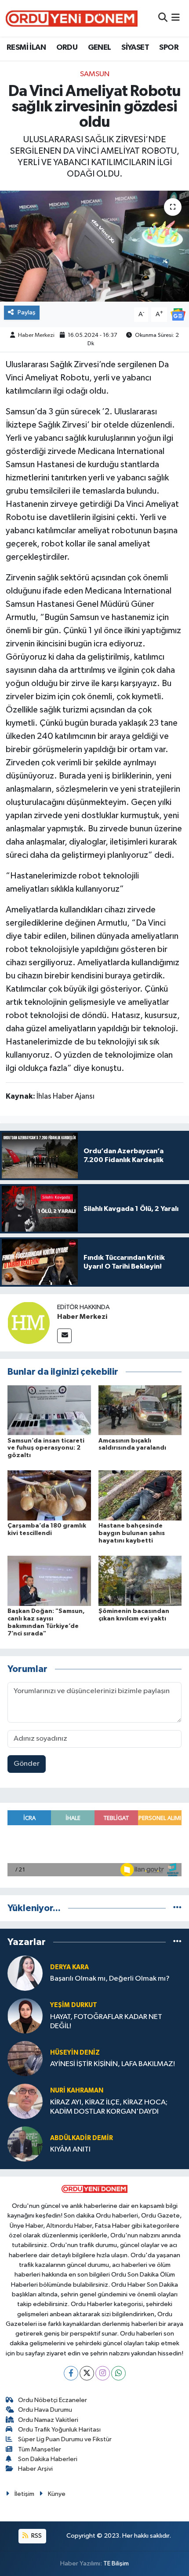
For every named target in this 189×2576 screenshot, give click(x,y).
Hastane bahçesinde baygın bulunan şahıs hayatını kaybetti (132, 1533)
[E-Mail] (64, 1336)
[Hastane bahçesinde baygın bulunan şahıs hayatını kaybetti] (140, 1495)
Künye (57, 2494)
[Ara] (163, 18)
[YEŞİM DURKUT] (25, 2016)
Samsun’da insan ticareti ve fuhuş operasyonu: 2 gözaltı (46, 1448)
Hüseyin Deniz (75, 2053)
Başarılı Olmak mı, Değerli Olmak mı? (110, 1979)
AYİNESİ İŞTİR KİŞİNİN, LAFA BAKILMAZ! (113, 2064)
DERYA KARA (69, 1967)
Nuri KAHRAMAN (77, 2091)
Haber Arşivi (35, 2469)
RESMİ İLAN (26, 48)
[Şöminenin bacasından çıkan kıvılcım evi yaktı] (140, 1581)
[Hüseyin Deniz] (25, 2058)
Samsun (95, 74)
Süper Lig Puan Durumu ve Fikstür (65, 2439)
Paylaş (27, 312)
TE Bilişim (116, 2563)
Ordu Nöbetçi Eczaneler (53, 2400)
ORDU (67, 48)
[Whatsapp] (118, 2373)
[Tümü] (177, 1908)
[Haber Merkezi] (29, 1323)
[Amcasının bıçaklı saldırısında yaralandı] (140, 1410)
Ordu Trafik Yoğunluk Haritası (59, 2430)
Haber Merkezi (36, 335)
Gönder (27, 1764)
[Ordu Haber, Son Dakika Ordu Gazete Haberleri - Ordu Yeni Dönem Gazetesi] (72, 18)
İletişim (24, 2494)
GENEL (100, 48)
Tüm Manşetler (40, 2449)
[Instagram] (103, 2373)
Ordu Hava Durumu (45, 2410)
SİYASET (135, 48)
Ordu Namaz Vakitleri (48, 2420)
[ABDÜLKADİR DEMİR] (25, 2144)
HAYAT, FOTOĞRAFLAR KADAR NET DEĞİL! (106, 2022)
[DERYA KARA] (25, 1973)
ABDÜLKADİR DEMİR (82, 2138)
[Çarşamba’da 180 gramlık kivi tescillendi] (49, 1495)
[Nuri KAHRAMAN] (25, 2101)
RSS (36, 2536)
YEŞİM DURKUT (74, 2005)
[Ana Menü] (176, 18)
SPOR (169, 48)
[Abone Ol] (178, 314)
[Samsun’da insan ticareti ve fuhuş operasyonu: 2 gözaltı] (49, 1410)
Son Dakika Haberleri (48, 2459)
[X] (87, 2373)
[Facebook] (71, 2373)
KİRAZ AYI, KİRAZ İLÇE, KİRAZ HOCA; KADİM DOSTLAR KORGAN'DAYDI (109, 2107)
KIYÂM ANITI (70, 2150)
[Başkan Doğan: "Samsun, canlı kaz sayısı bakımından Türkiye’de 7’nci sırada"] (49, 1581)
